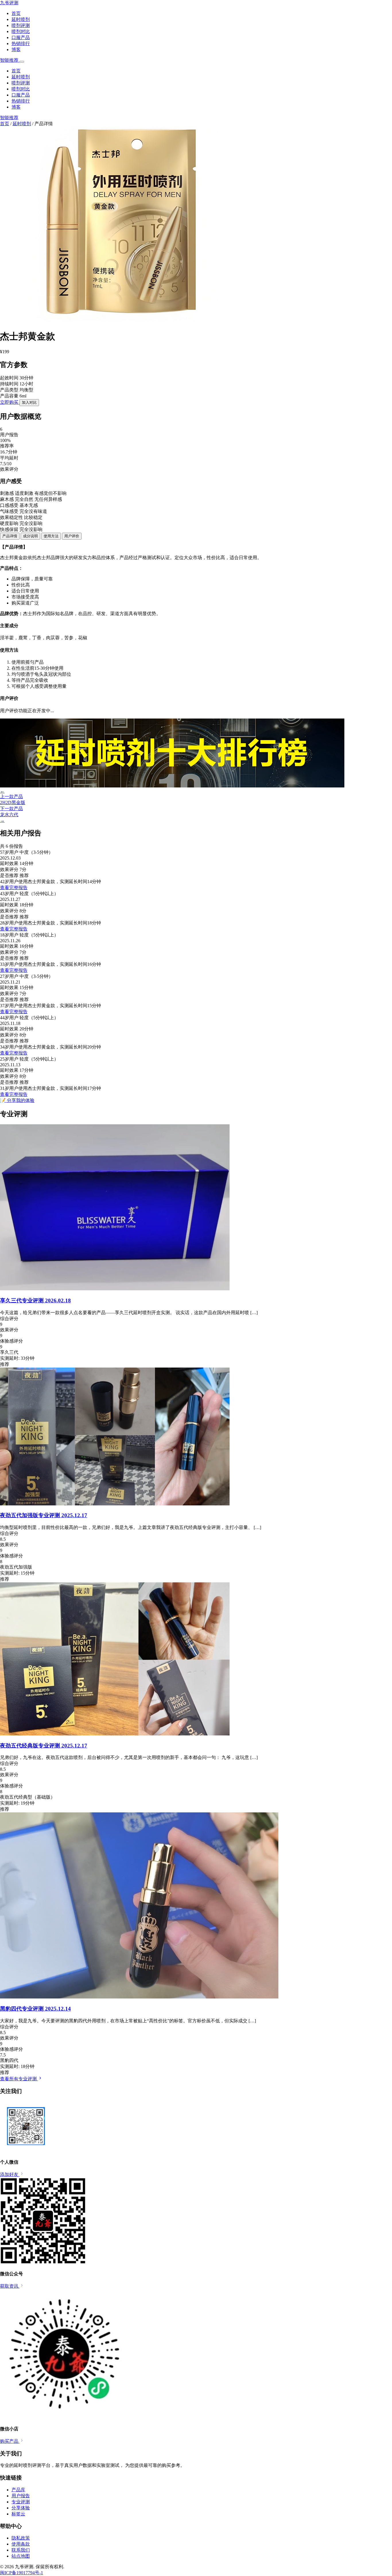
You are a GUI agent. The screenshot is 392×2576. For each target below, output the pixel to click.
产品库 (18, 2490)
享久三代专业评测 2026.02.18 (35, 1300)
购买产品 (10, 2441)
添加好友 (10, 2174)
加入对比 (29, 402)
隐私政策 (21, 2538)
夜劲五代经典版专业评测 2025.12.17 (44, 1746)
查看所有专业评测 (19, 2079)
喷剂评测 (21, 25)
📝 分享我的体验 (17, 1100)
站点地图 (21, 2556)
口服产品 (21, 37)
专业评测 (21, 2502)
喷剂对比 (21, 31)
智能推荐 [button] (10, 60)
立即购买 (10, 402)
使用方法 (51, 536)
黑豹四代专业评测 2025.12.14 (35, 2009)
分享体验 (21, 2508)
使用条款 (21, 2544)
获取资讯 (10, 2286)
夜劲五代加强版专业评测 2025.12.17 (44, 1515)
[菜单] (22, 62)
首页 (16, 13)
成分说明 (30, 536)
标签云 (18, 2514)
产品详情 (10, 536)
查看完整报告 (14, 888)
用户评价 (72, 536)
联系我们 (21, 2550)
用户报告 (21, 2496)
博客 (16, 50)
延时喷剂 (21, 19)
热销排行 (21, 44)
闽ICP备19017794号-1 (22, 2573)
